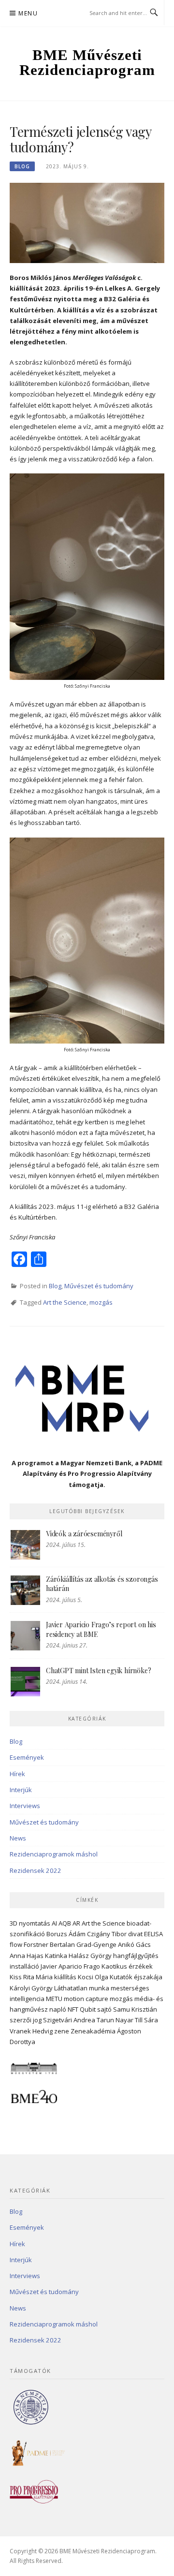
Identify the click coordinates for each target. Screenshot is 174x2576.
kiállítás (65, 1977)
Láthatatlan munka (82, 1988)
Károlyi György (31, 1988)
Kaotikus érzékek (127, 1966)
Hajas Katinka (47, 1956)
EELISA (153, 1934)
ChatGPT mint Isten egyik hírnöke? (98, 1671)
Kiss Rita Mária (31, 1977)
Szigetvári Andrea (69, 2020)
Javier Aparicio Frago (70, 1966)
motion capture (86, 1999)
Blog (22, 166)
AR (76, 1923)
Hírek (17, 1774)
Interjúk (21, 1790)
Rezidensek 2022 (36, 1870)
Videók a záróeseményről (84, 1534)
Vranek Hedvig (31, 2031)
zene (62, 2031)
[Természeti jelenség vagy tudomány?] (87, 222)
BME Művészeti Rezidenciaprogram (87, 62)
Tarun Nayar (115, 2020)
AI (54, 1923)
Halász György (90, 1956)
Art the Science (65, 1302)
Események (27, 1757)
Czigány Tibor (107, 1934)
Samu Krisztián (135, 2009)
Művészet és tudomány (99, 1286)
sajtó (104, 2009)
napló (58, 2009)
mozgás (101, 1302)
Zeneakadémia (93, 2031)
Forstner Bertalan (49, 1944)
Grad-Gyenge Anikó (105, 1944)
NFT (73, 2009)
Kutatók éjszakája (136, 1977)
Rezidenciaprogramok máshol (54, 1854)
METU (54, 1999)
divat (135, 1934)
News (18, 1838)
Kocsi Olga (93, 1977)
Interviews (25, 1806)
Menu (28, 13)
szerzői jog (26, 2020)
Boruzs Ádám (66, 1934)
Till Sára (146, 2020)
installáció (24, 1966)
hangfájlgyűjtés (136, 1956)
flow (16, 1944)
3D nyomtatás (30, 1923)
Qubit (88, 2009)
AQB (65, 1923)
